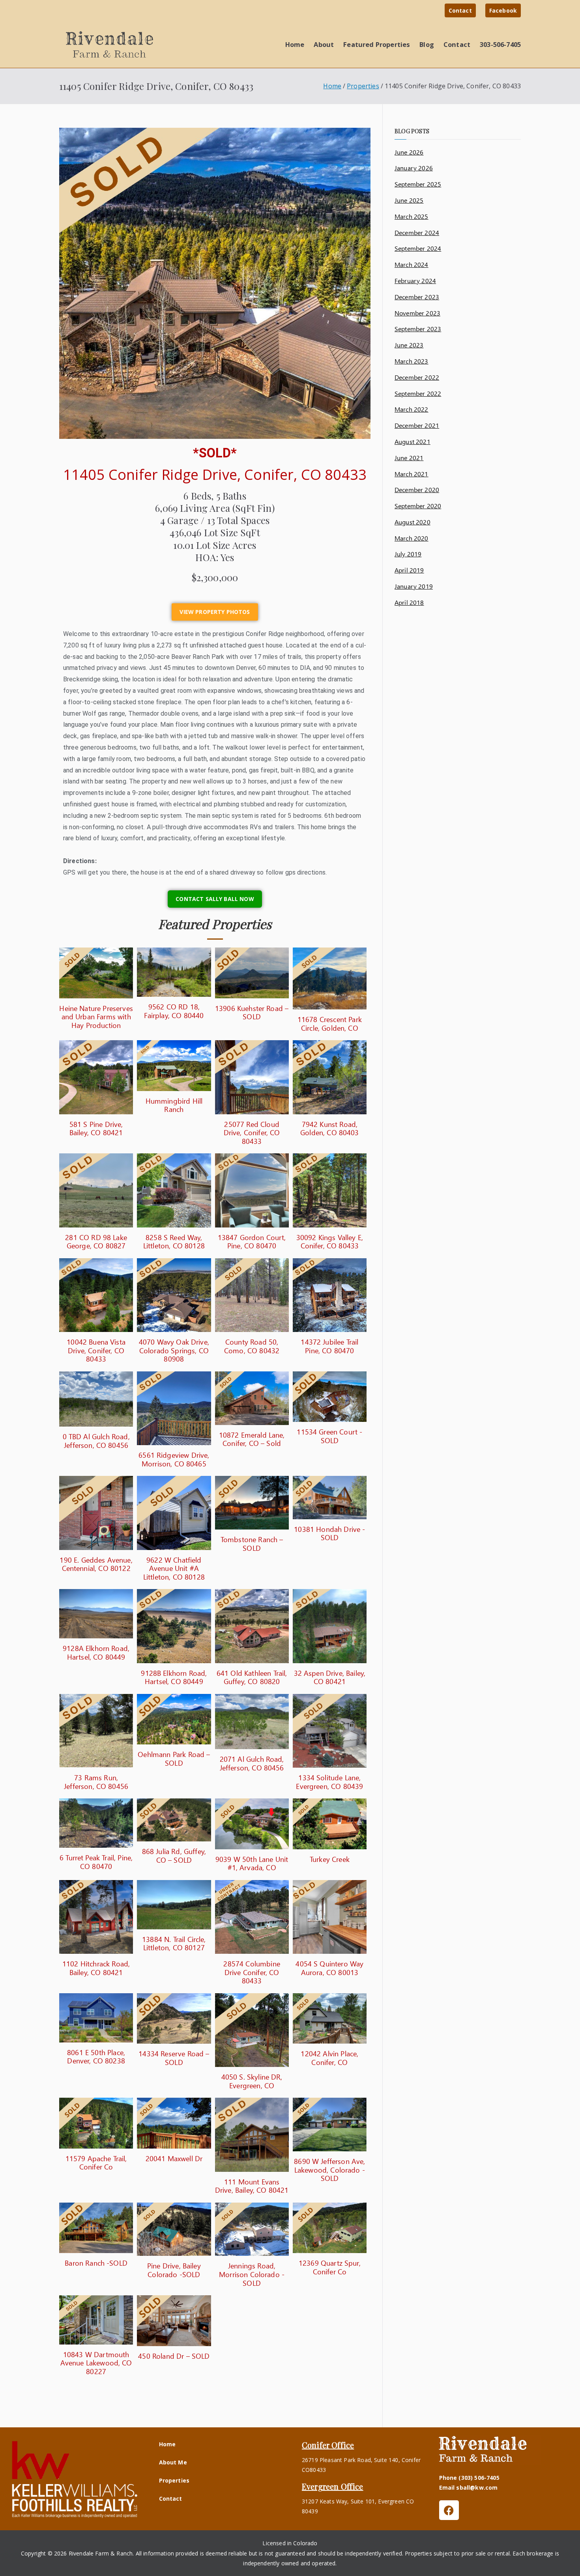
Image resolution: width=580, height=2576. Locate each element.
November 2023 (417, 313)
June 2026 (409, 152)
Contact (460, 10)
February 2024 (415, 281)
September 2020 (418, 506)
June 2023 (409, 345)
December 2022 (417, 377)
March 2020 (412, 538)
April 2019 (409, 570)
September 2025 (418, 184)
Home (295, 44)
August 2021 (413, 441)
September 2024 (418, 248)
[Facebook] (449, 2510)
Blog (427, 44)
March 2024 (412, 264)
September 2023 (418, 329)
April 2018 (409, 602)
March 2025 (412, 216)
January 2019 (414, 586)
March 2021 (412, 474)
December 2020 (417, 490)
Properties (174, 2480)
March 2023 (412, 361)
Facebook (503, 10)
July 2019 (408, 554)
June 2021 (409, 458)
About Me (173, 2462)
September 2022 (418, 393)
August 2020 (413, 522)
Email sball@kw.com (469, 2487)
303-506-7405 (500, 44)
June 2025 (409, 200)
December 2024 (417, 232)
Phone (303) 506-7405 (469, 2478)
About (324, 44)
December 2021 (417, 425)
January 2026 (414, 168)
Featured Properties (377, 44)
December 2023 (417, 297)
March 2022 (412, 409)
